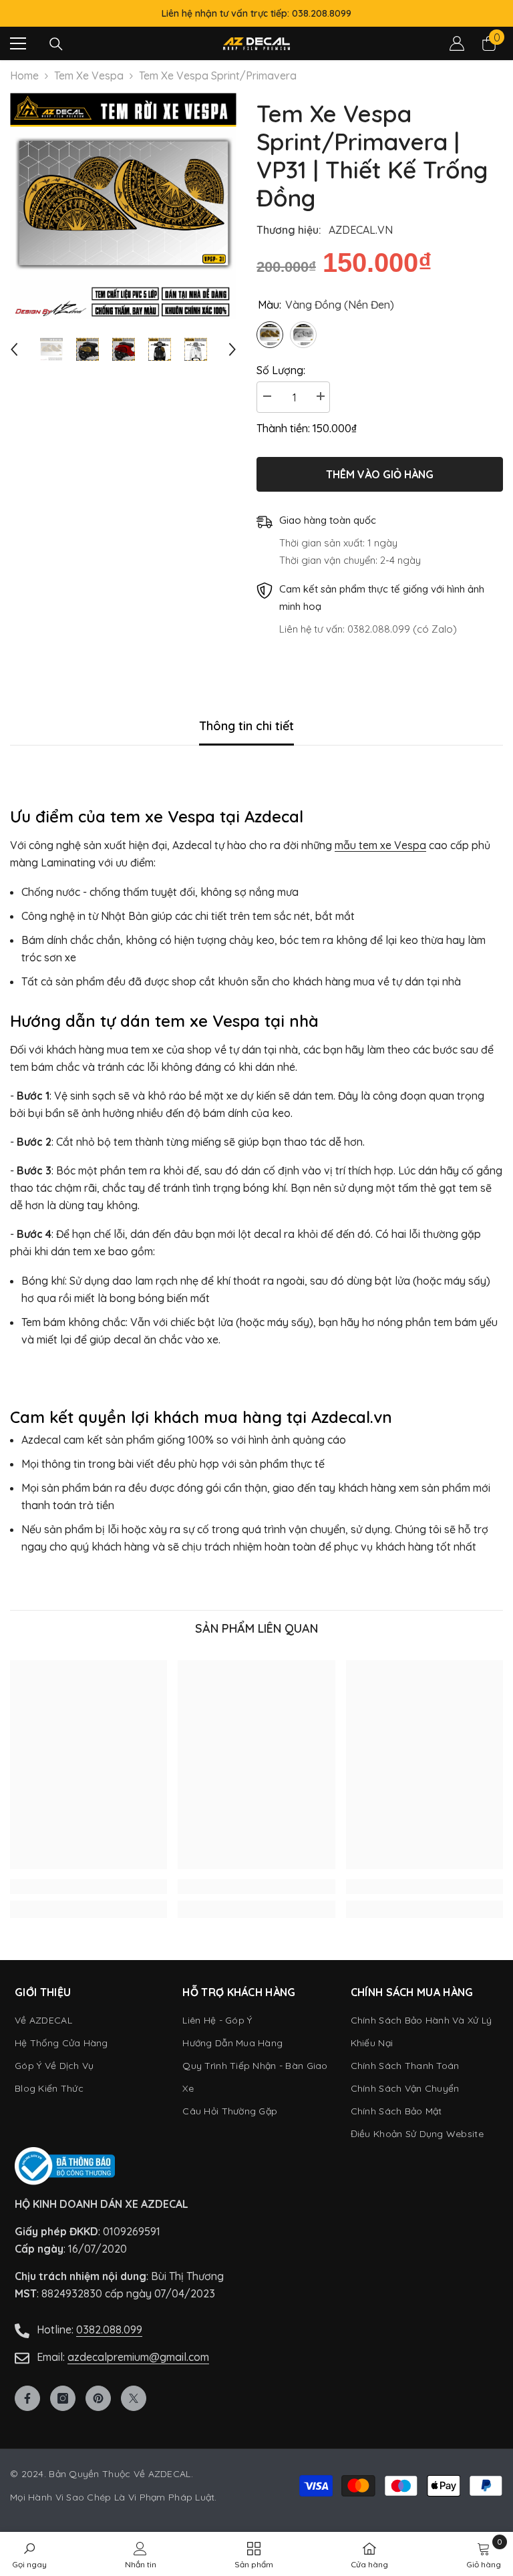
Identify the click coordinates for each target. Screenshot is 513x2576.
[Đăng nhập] (457, 43)
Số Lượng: (281, 370)
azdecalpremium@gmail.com (138, 2357)
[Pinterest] (98, 2398)
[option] (123, 206)
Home (24, 75)
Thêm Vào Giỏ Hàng (380, 474)
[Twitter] (134, 2398)
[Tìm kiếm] (56, 44)
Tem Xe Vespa (89, 75)
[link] (89, 1887)
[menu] (18, 43)
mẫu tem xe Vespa (380, 845)
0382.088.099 (109, 2329)
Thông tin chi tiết (246, 726)
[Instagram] (63, 2398)
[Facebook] (27, 2398)
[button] (14, 349)
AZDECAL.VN (361, 230)
